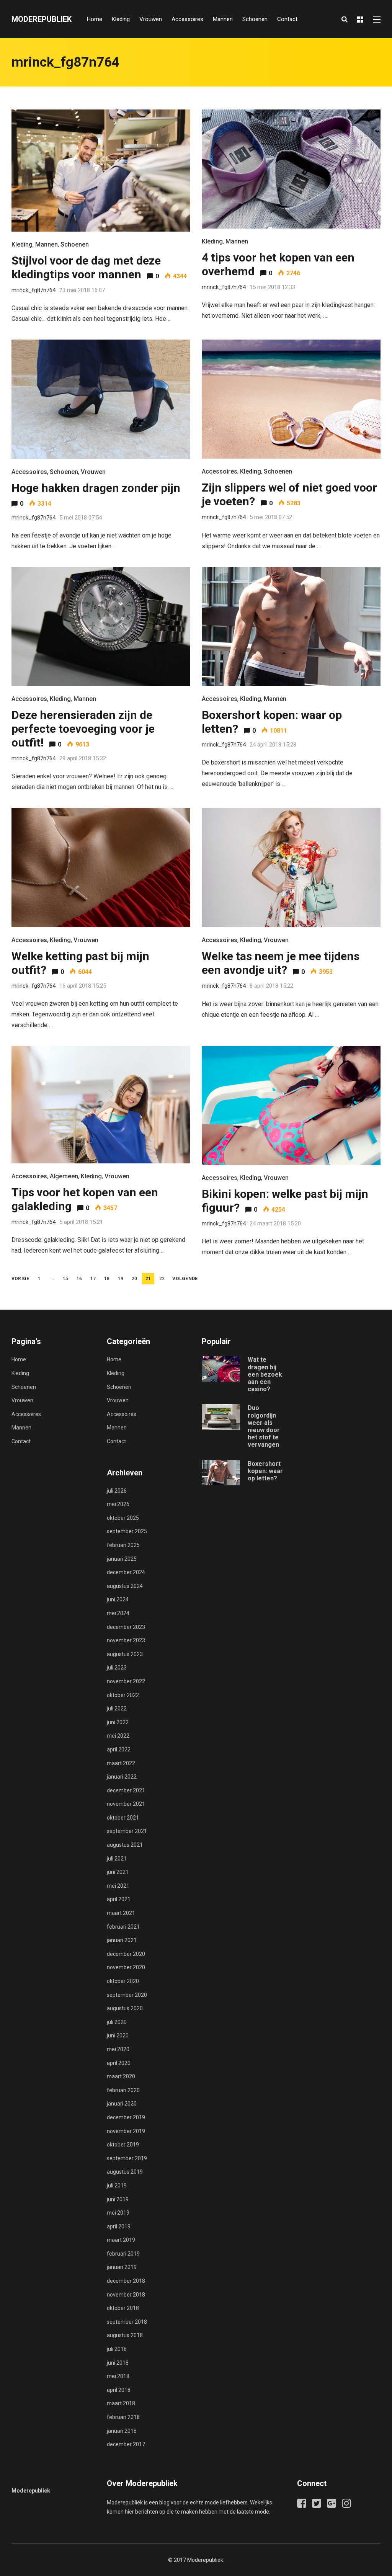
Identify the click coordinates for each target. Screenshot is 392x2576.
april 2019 (119, 2226)
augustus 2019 (125, 2172)
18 (107, 1279)
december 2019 (126, 2117)
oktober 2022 (123, 1695)
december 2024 (126, 1572)
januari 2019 (122, 2267)
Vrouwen (151, 19)
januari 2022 (122, 1777)
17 (93, 1279)
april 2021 (119, 1899)
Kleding (121, 19)
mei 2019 (118, 2213)
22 (162, 1279)
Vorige (20, 1279)
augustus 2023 (125, 1654)
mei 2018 (118, 2376)
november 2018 (126, 2295)
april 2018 (119, 2390)
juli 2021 (117, 1859)
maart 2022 (121, 1763)
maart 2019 (121, 2240)
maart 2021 (121, 1913)
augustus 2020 (125, 2008)
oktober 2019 (123, 2145)
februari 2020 (123, 2090)
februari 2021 (123, 1927)
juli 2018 (117, 2349)
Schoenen (255, 19)
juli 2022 (117, 1709)
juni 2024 (118, 1599)
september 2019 (127, 2158)
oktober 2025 (123, 1518)
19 (121, 1279)
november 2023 (126, 1640)
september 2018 (127, 2322)
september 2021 (127, 1831)
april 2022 (119, 1749)
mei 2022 (118, 1736)
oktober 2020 (123, 1981)
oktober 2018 (123, 2308)
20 (134, 1279)
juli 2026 (117, 1491)
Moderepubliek (42, 19)
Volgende (185, 1279)
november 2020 (126, 1967)
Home (95, 19)
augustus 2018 (125, 2335)
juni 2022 (118, 1722)
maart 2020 (121, 2076)
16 (79, 1279)
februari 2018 (123, 2417)
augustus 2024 (125, 1586)
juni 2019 (118, 2199)
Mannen (223, 19)
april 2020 (119, 2063)
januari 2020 (122, 2104)
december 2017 (126, 2444)
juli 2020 (117, 2022)
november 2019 (126, 2131)
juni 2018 (118, 2363)
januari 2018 (122, 2431)
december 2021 (126, 1790)
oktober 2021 (123, 1818)
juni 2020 (118, 2035)
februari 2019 (123, 2254)
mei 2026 (118, 1504)
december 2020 (126, 1954)
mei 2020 (118, 2049)
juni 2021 (118, 1872)
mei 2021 (118, 1886)
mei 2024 (118, 1613)
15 (65, 1279)
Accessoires (187, 19)
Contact (287, 19)
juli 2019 (117, 2186)
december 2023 (126, 1627)
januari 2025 (122, 1559)
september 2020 (127, 1995)
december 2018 (126, 2281)
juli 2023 (117, 1668)
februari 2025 (123, 1545)
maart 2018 (121, 2403)
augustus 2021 (125, 1845)
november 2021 (126, 1804)
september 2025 (127, 1531)
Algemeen (64, 1176)
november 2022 (126, 1681)
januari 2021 (122, 1940)
